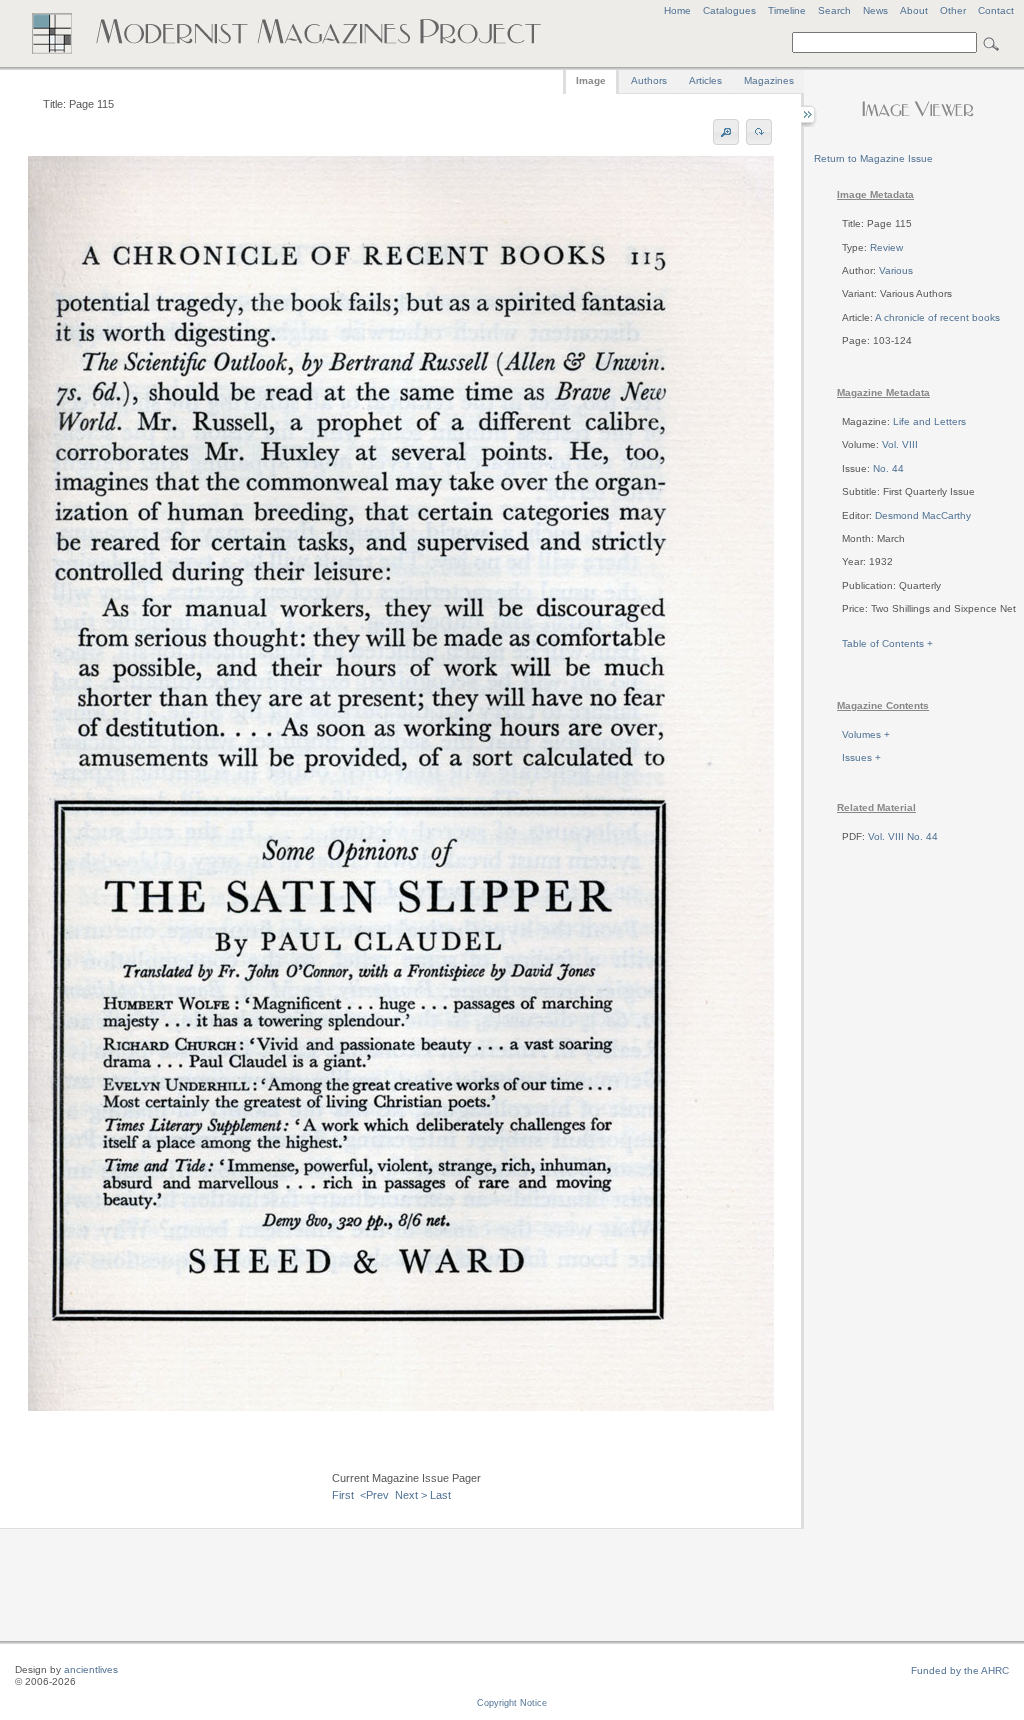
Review (886, 247)
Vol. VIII (900, 444)
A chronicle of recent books (937, 317)
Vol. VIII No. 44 (903, 836)
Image (591, 80)
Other (953, 10)
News (875, 10)
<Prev (374, 1495)
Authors (649, 80)
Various (896, 270)
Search (834, 10)
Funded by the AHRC (960, 1670)
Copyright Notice (512, 1703)
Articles (705, 80)
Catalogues (729, 10)
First (343, 1495)
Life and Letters (929, 421)
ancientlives (91, 1669)
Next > (411, 1495)
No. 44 (888, 468)
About (914, 10)
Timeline (787, 10)
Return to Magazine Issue (873, 158)
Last (440, 1495)
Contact (996, 10)
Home (677, 10)
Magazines (769, 80)
